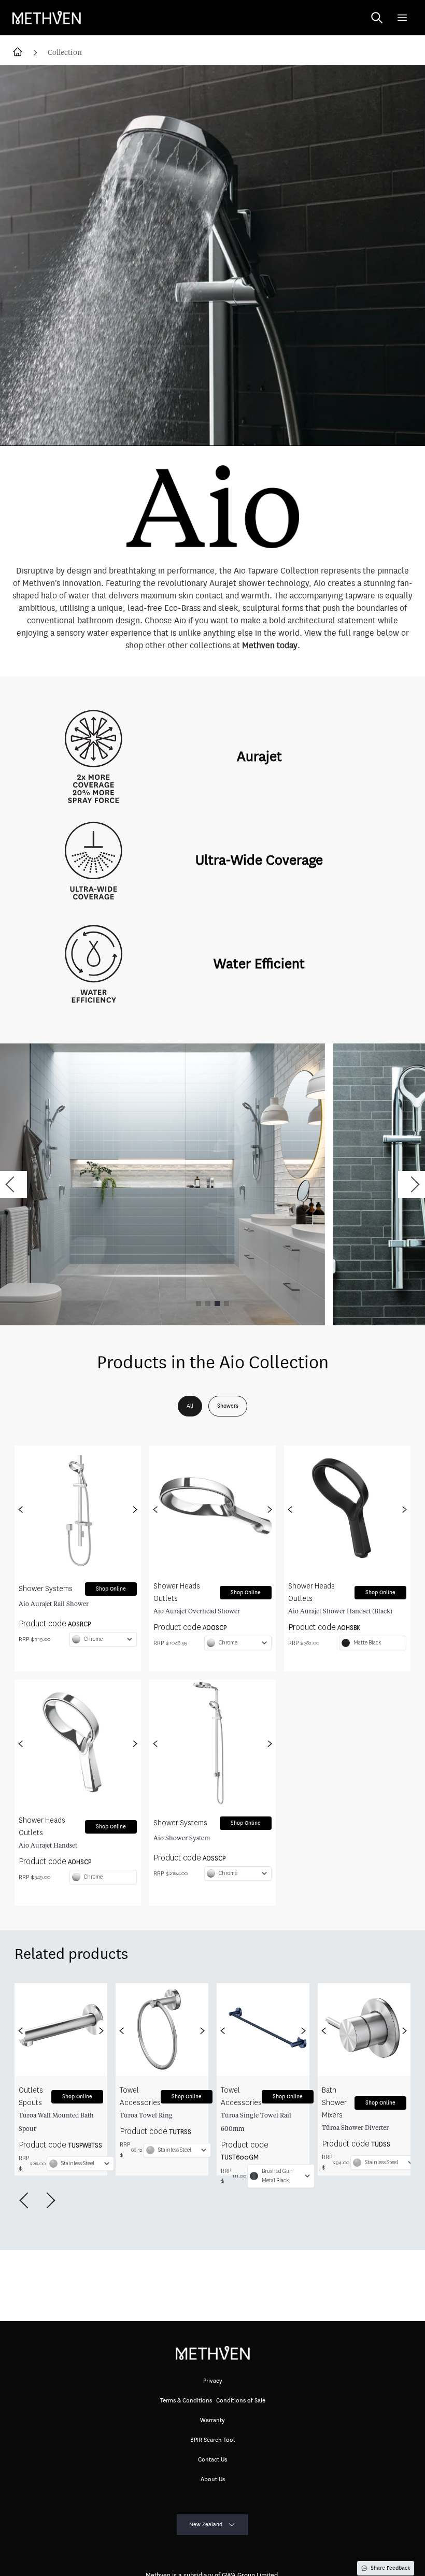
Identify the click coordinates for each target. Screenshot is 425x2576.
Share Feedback (390, 2568)
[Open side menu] (402, 18)
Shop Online (111, 1589)
